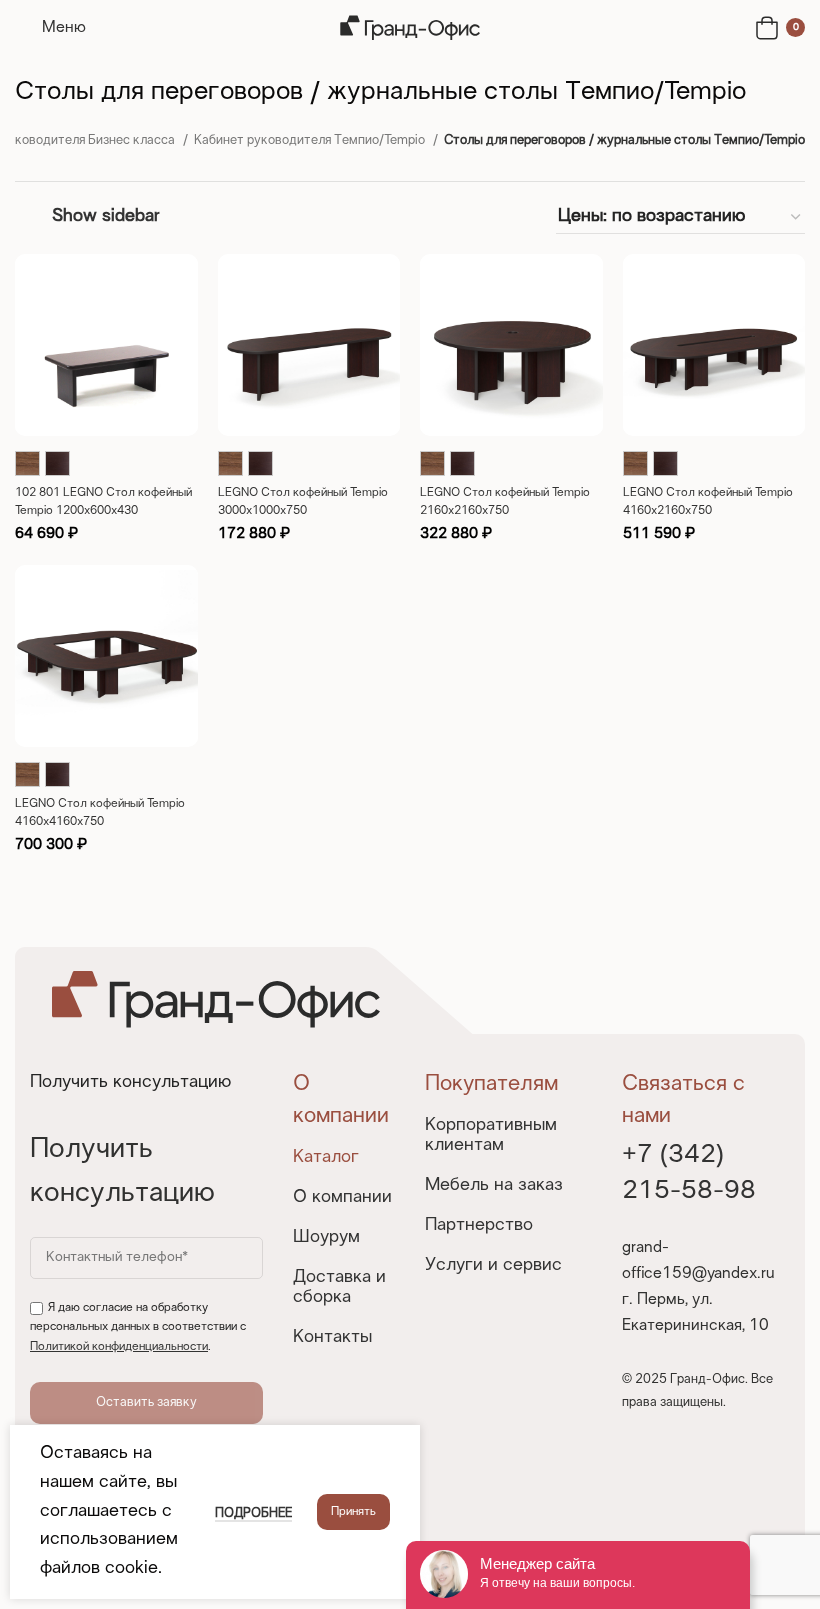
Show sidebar (105, 216)
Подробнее (253, 1514)
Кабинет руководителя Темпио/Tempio (311, 141)
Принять (353, 1512)
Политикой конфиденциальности (119, 1347)
